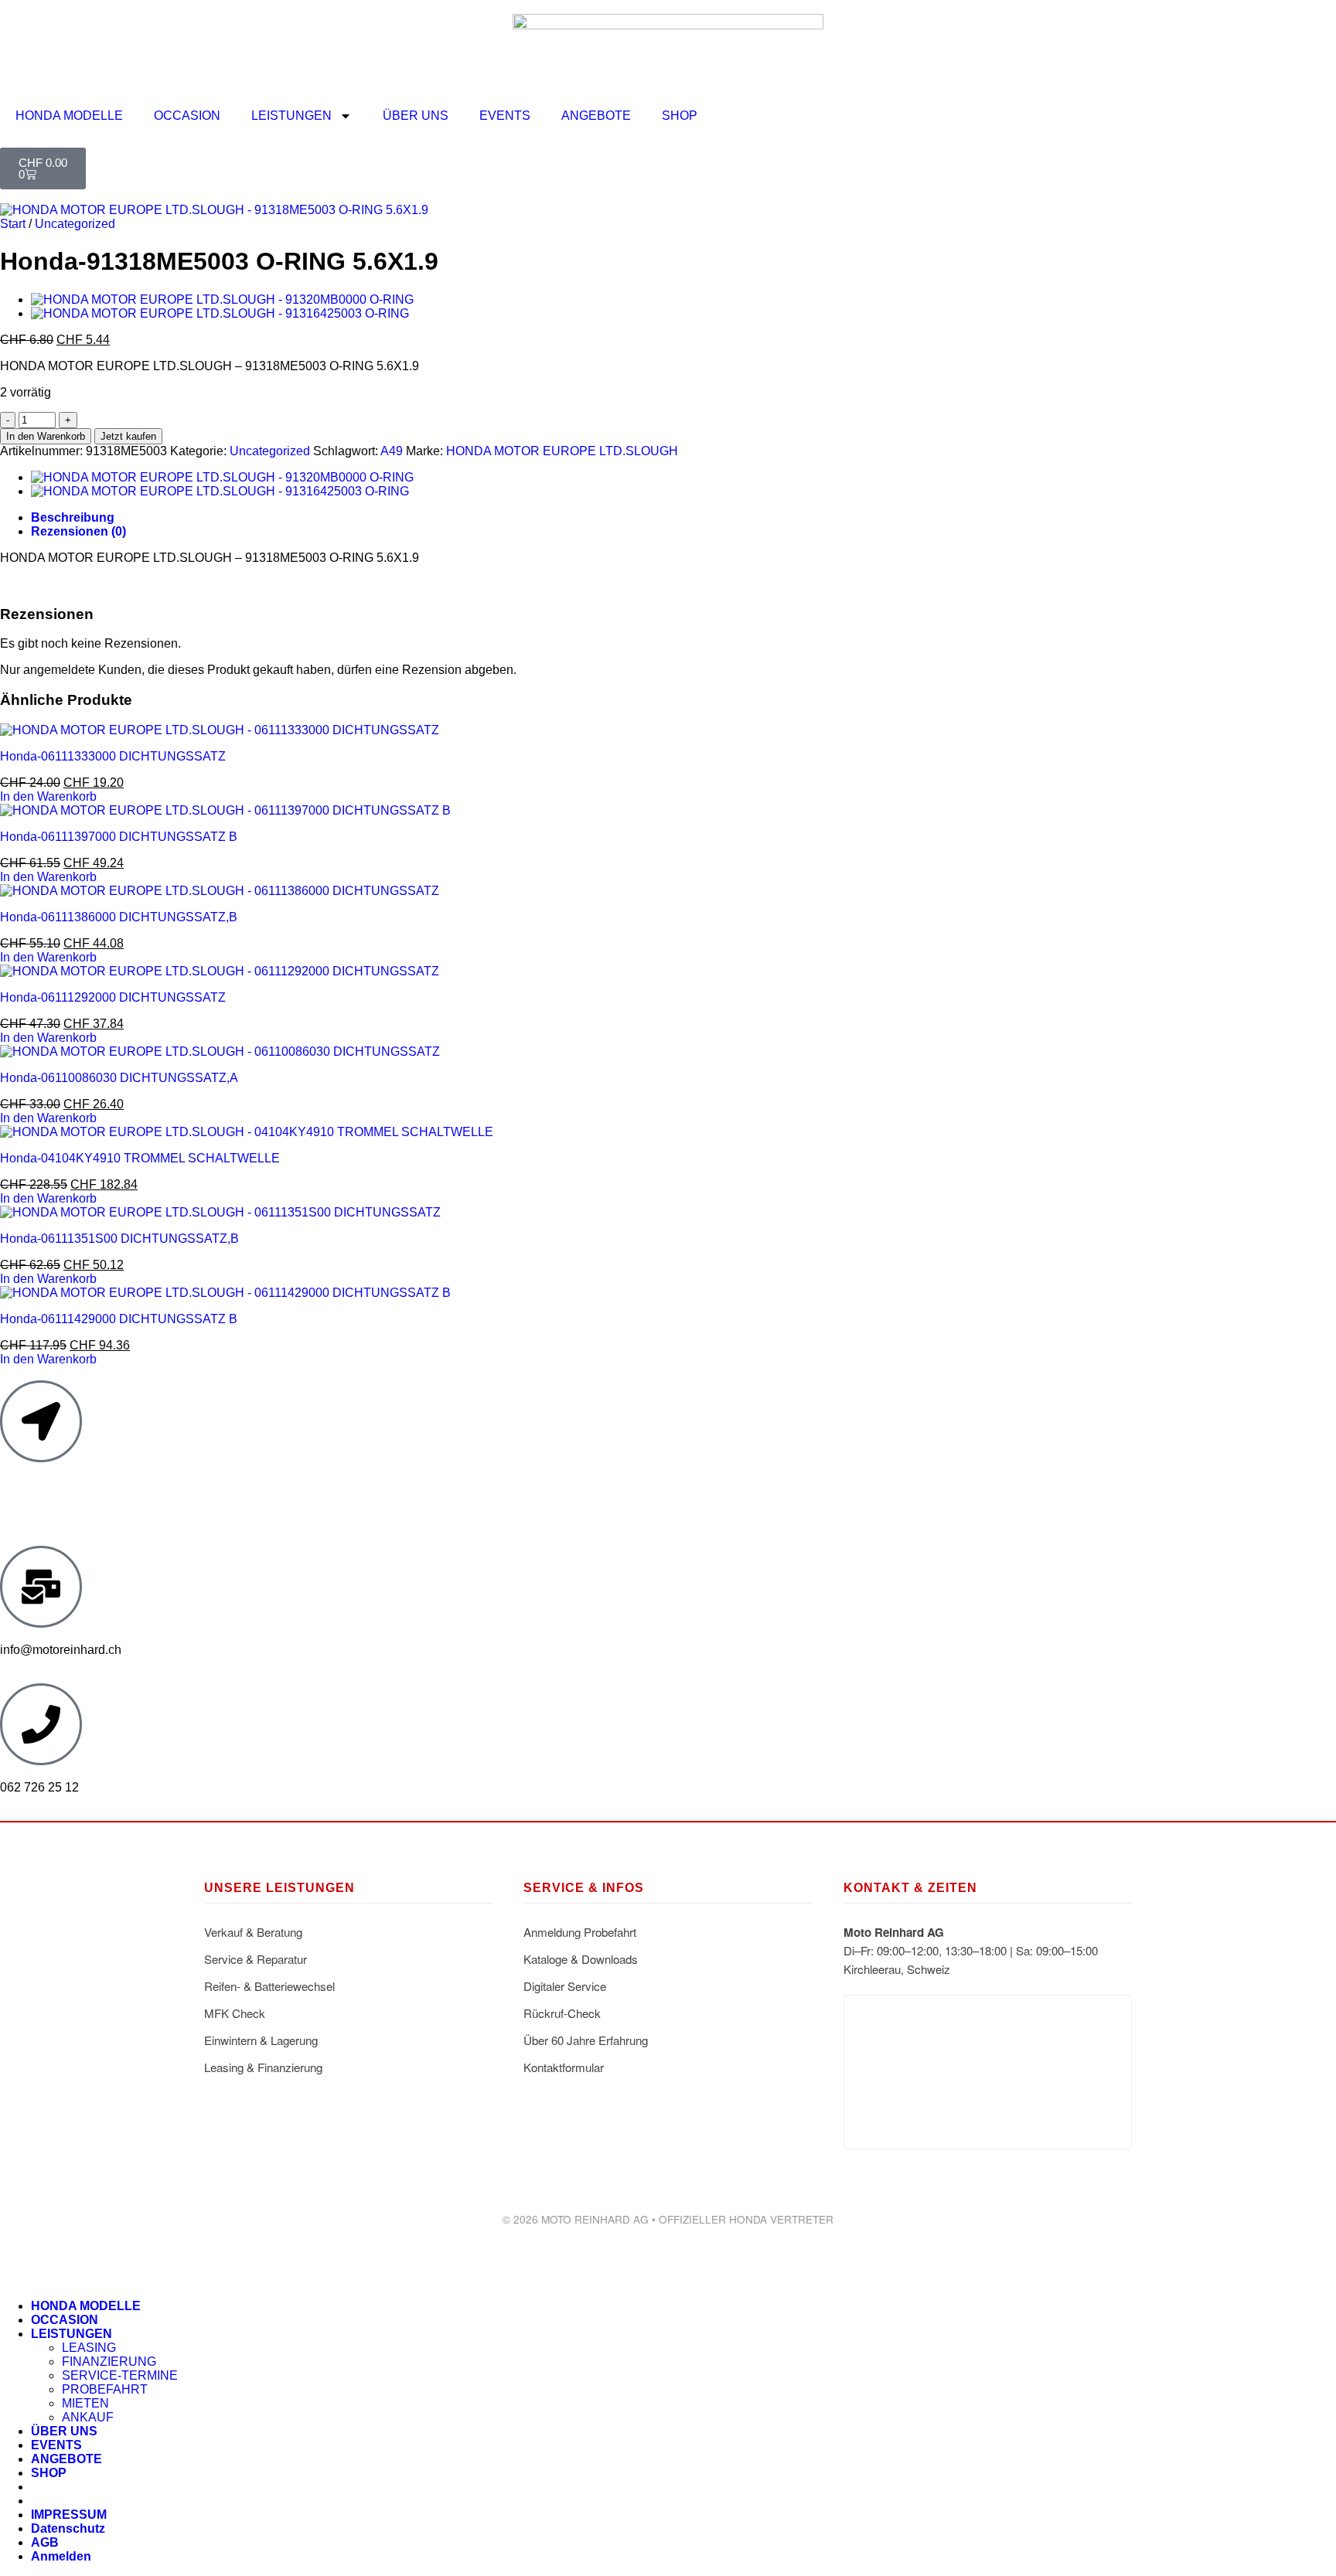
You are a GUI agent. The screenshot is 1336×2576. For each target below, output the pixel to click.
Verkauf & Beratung (253, 1932)
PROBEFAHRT (105, 2389)
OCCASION (187, 116)
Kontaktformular (564, 2067)
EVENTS (505, 116)
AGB (45, 2542)
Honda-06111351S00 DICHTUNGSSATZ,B (119, 1239)
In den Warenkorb (46, 436)
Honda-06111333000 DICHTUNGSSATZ (113, 756)
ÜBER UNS (416, 116)
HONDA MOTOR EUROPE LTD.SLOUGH (562, 451)
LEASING (89, 2348)
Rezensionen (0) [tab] (78, 531)
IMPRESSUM (69, 2515)
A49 (392, 451)
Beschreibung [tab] (73, 517)
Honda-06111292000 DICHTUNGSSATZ (113, 997)
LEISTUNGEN (291, 116)
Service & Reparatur (256, 1959)
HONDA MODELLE (69, 116)
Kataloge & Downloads (581, 1959)
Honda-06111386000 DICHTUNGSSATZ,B (119, 917)
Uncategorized (75, 224)
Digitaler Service (565, 1986)
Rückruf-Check (562, 2013)
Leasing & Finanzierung (263, 2067)
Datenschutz (68, 2528)
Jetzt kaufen (128, 436)
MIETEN (85, 2403)
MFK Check (235, 2013)
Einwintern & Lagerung (261, 2040)
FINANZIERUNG (109, 2362)
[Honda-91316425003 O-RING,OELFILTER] (220, 313)
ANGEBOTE (596, 116)
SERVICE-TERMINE (120, 2375)
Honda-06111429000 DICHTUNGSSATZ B (119, 1319)
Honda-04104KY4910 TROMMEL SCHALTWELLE (140, 1158)
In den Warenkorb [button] (48, 796)
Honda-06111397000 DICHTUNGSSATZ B (119, 837)
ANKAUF (88, 2417)
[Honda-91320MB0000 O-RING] (222, 299)
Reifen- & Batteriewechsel (269, 1986)
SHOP (680, 116)
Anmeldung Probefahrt (580, 1932)
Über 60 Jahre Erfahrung (586, 2040)
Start (13, 224)
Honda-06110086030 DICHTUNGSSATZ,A (119, 1078)
